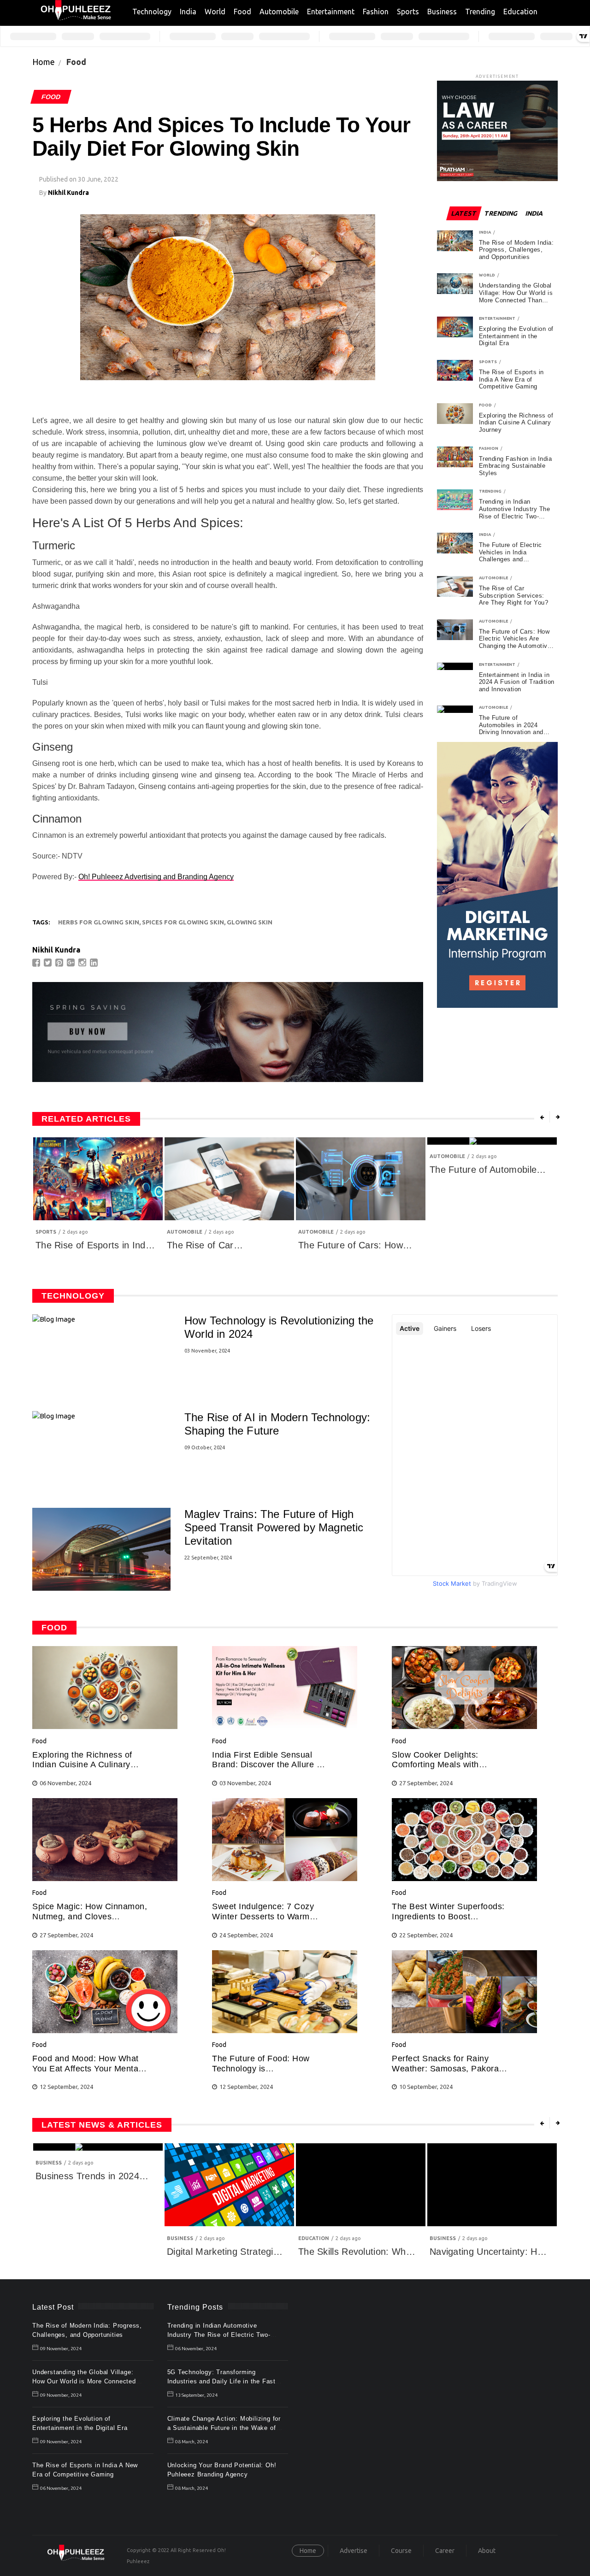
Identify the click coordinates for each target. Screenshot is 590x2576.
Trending (480, 12)
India (188, 12)
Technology (152, 12)
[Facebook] (37, 963)
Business (442, 12)
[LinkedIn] (95, 963)
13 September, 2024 (196, 2395)
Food (242, 12)
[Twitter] (49, 963)
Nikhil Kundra (68, 193)
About (487, 2551)
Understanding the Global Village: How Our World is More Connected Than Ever (84, 2381)
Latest (464, 213)
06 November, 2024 (61, 2488)
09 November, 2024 (61, 2349)
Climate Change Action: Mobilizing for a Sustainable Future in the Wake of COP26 (224, 2428)
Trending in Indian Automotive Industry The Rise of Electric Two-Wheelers (219, 2335)
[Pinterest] (60, 963)
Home (44, 62)
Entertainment (331, 12)
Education (520, 12)
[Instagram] (83, 963)
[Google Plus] (72, 963)
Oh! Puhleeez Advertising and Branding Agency (156, 877)
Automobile (279, 12)
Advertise (354, 2551)
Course (401, 2551)
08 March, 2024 (192, 2442)
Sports (408, 12)
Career (445, 2551)
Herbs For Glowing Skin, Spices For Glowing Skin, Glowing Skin (165, 922)
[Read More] (105, 1726)
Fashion (376, 12)
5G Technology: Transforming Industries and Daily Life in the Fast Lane (222, 2381)
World (215, 12)
